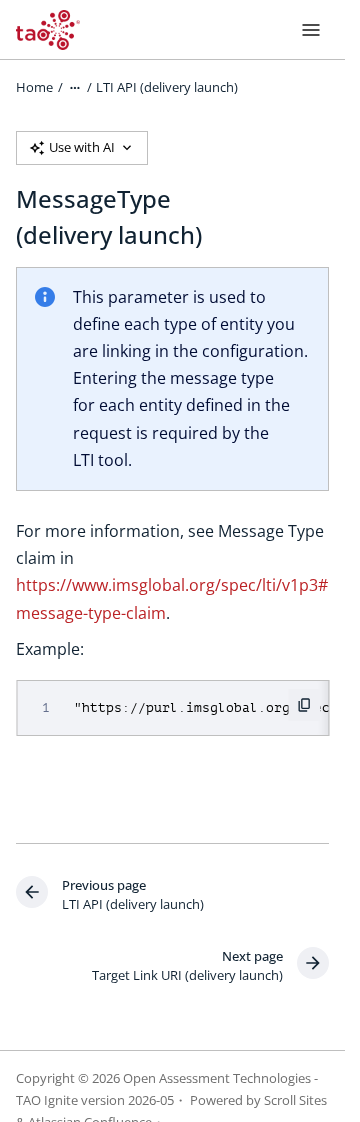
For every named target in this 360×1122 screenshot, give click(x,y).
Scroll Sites (295, 1100)
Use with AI (82, 147)
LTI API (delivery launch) (167, 87)
